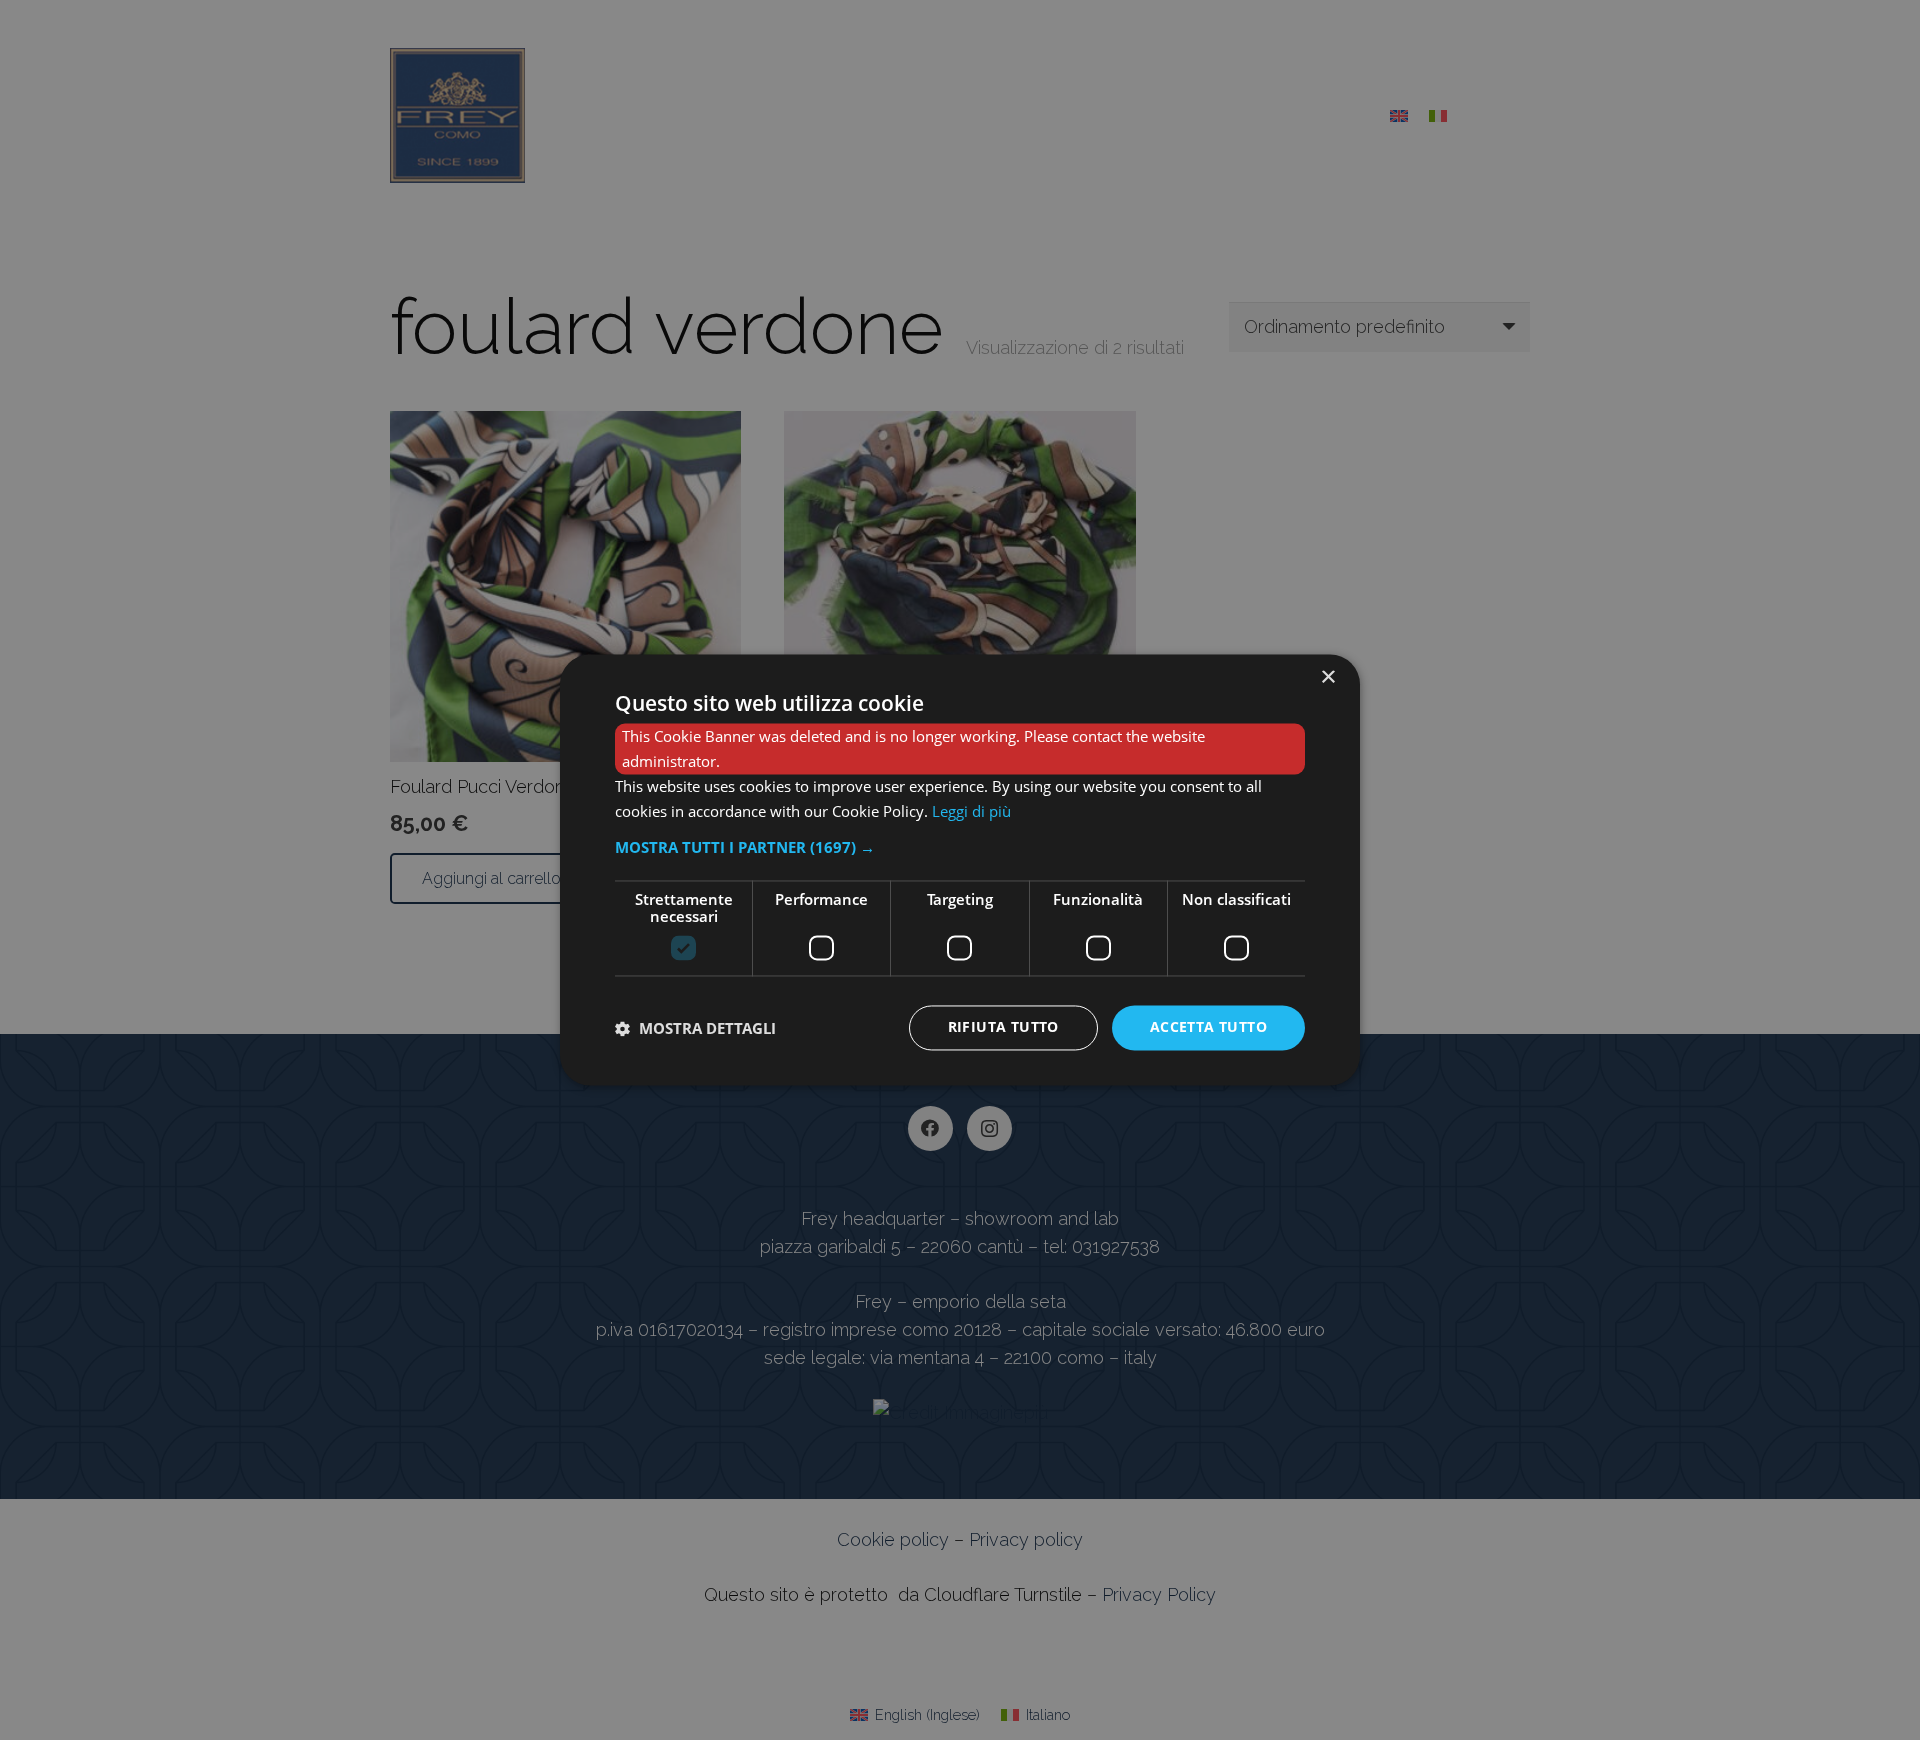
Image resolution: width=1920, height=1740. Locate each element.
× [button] (1327, 677)
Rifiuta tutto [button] (1003, 1027)
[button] (960, 848)
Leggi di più (971, 811)
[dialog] (960, 869)
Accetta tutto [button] (1208, 1027)
